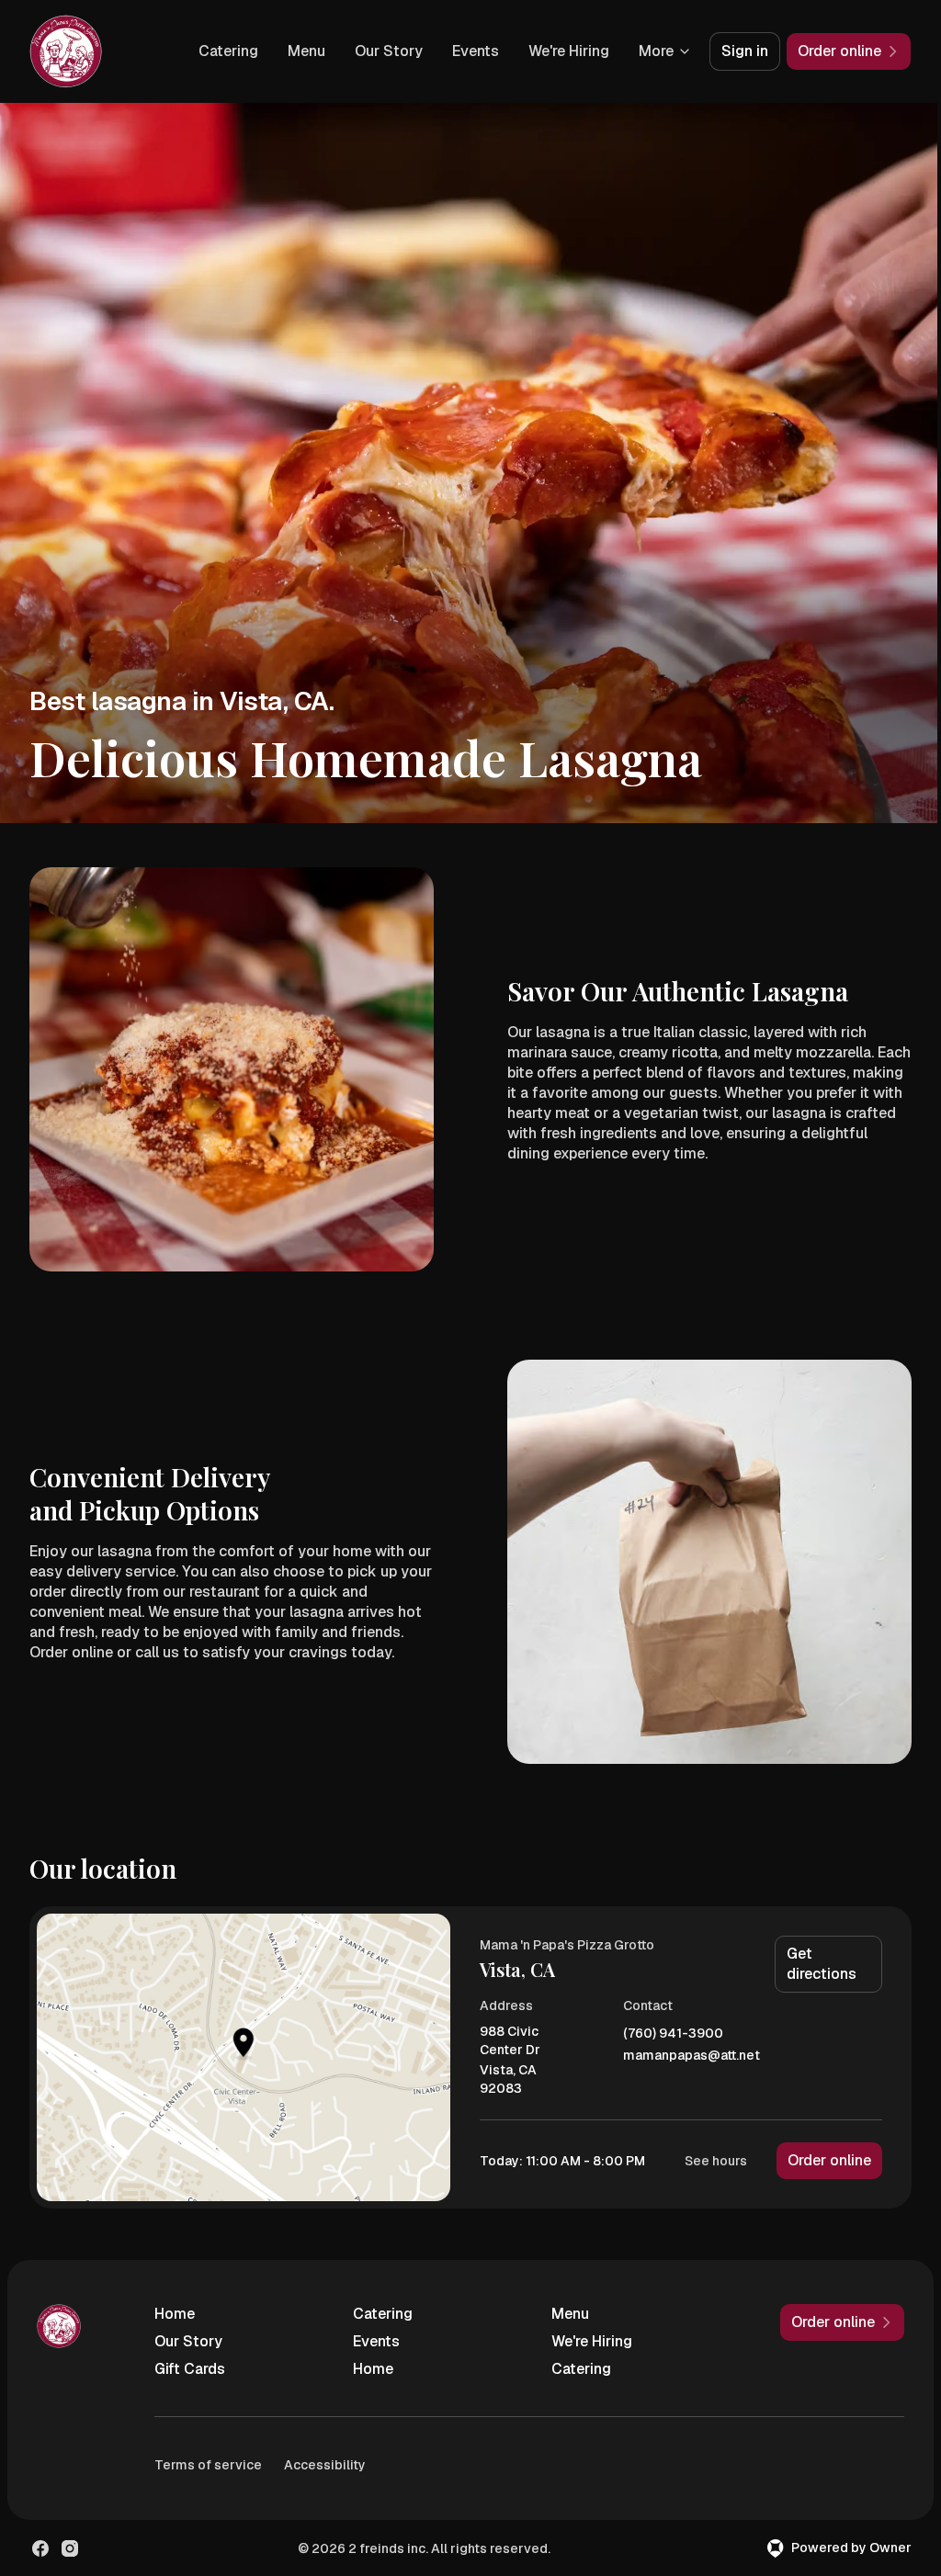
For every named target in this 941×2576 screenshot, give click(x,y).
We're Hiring (569, 51)
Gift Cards (190, 2369)
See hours (716, 2161)
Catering (228, 51)
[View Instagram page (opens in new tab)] (70, 2548)
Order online (829, 2160)
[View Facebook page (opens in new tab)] (40, 2548)
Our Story (389, 51)
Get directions (822, 1964)
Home (175, 2314)
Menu (306, 51)
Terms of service (208, 2465)
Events (476, 51)
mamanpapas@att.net (692, 2056)
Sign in (745, 51)
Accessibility (325, 2465)
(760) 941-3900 (673, 2034)
